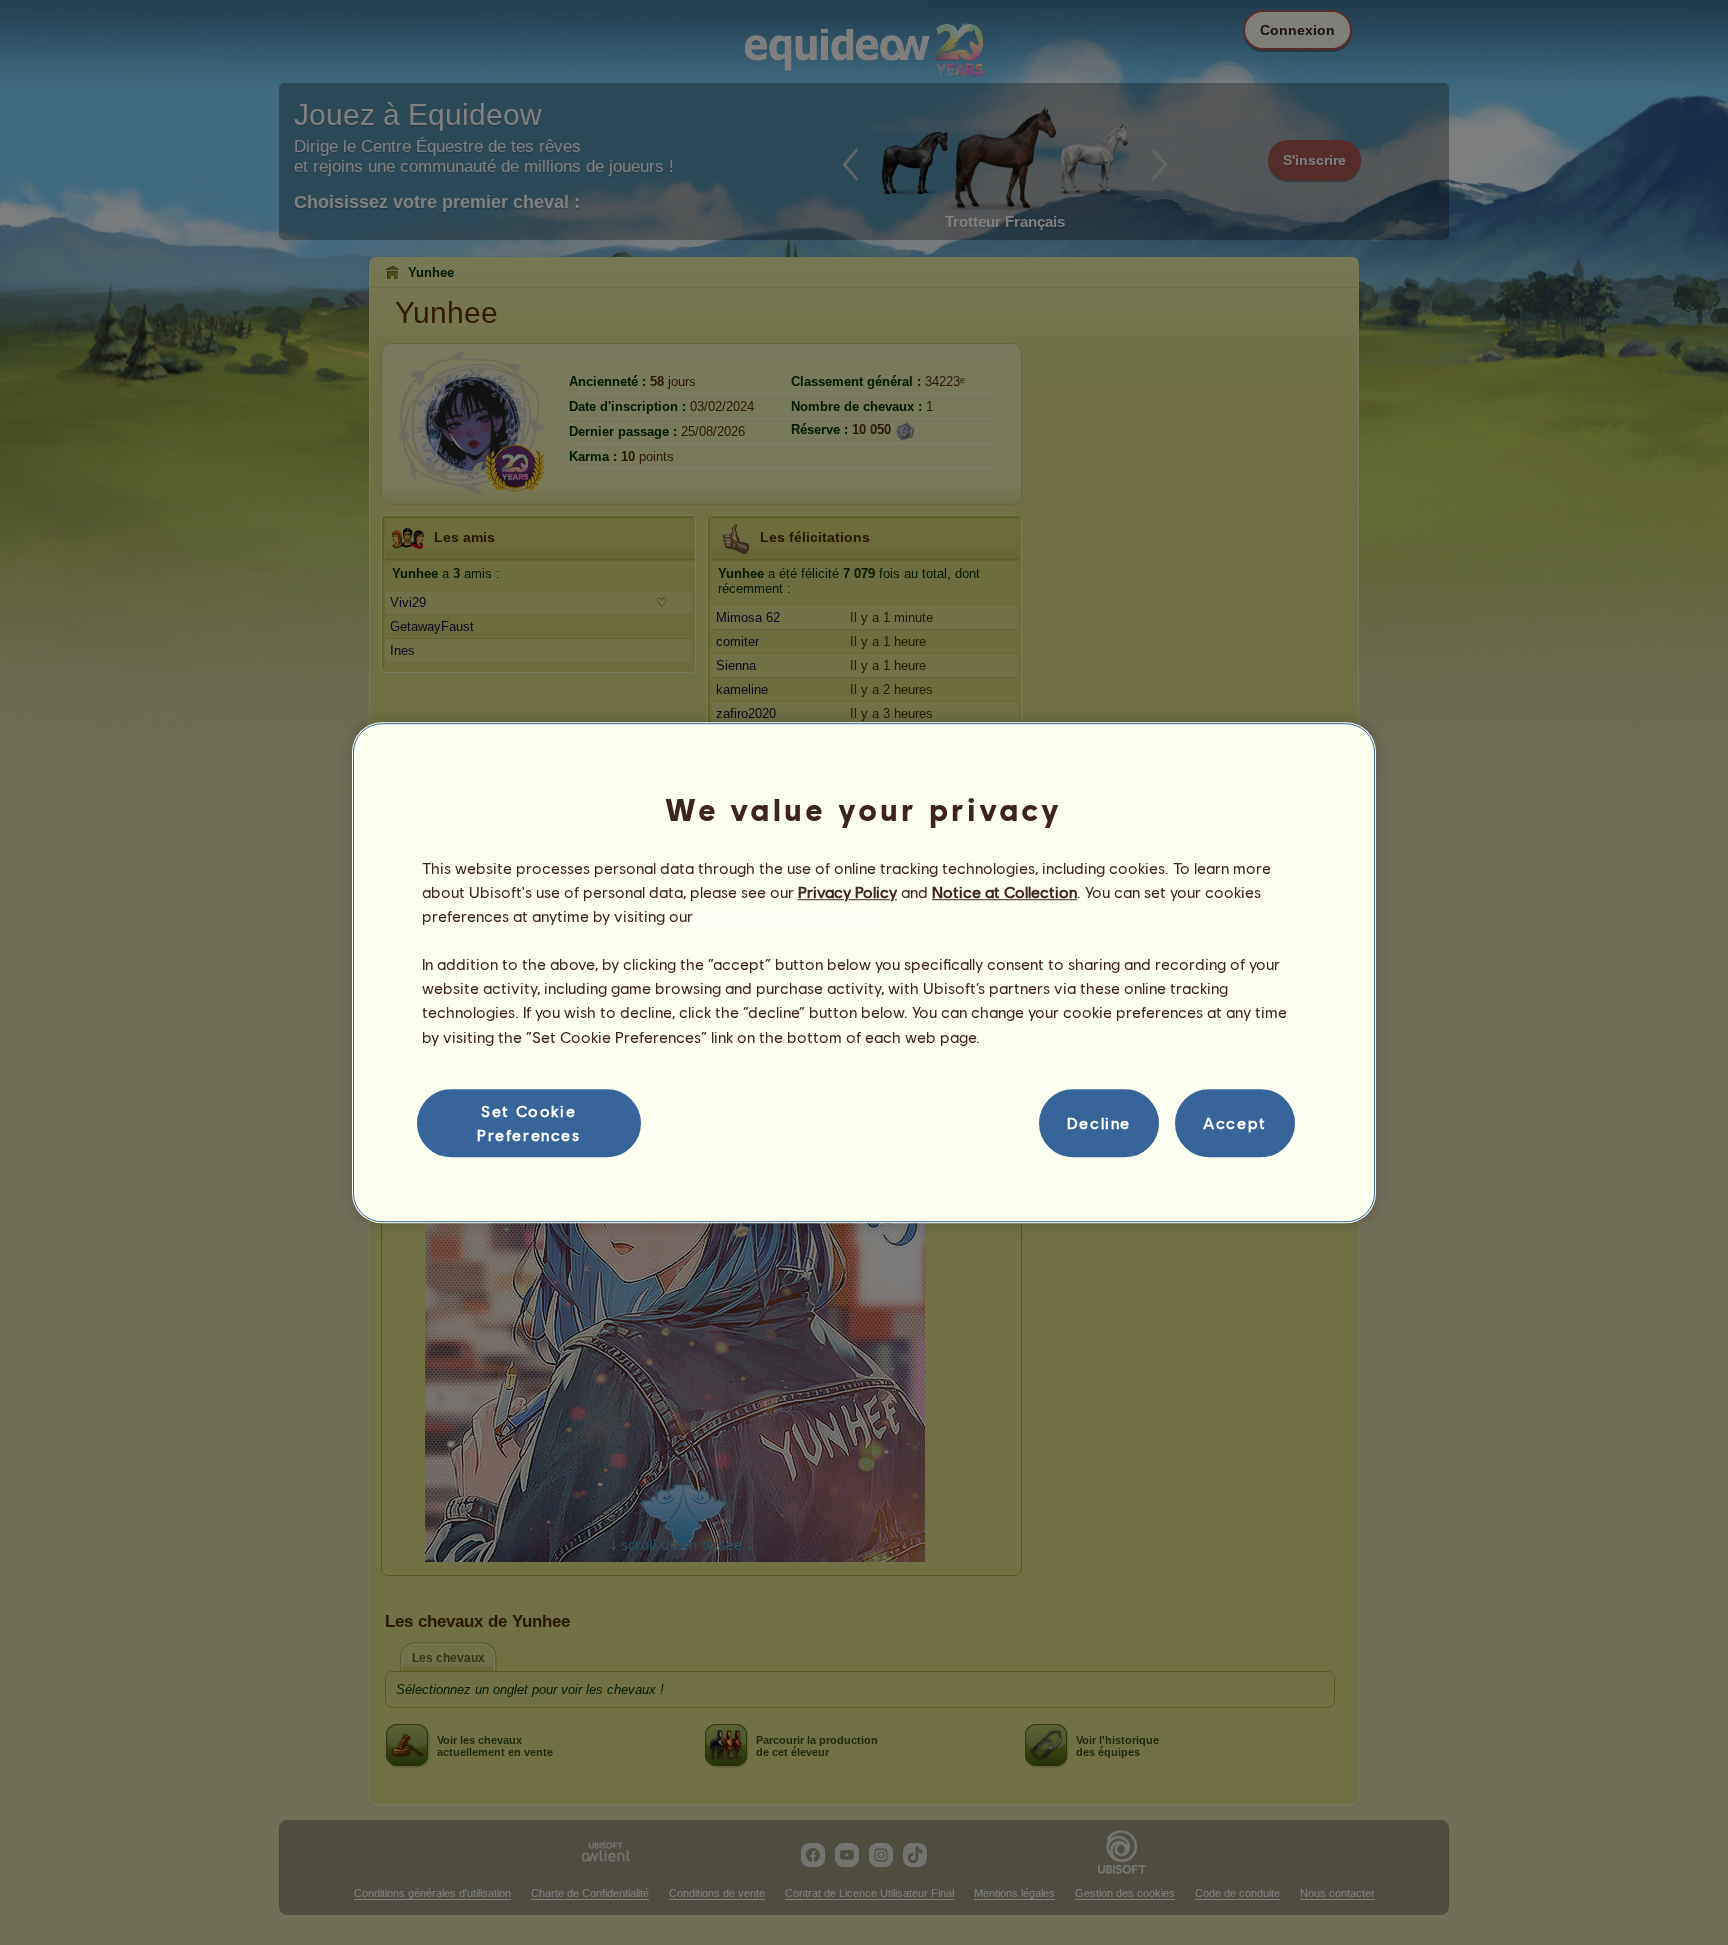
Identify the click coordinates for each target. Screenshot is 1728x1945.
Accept (1235, 1122)
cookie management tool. (788, 915)
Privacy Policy (847, 891)
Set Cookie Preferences (529, 1122)
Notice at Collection (1004, 891)
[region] (864, 973)
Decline (1099, 1122)
